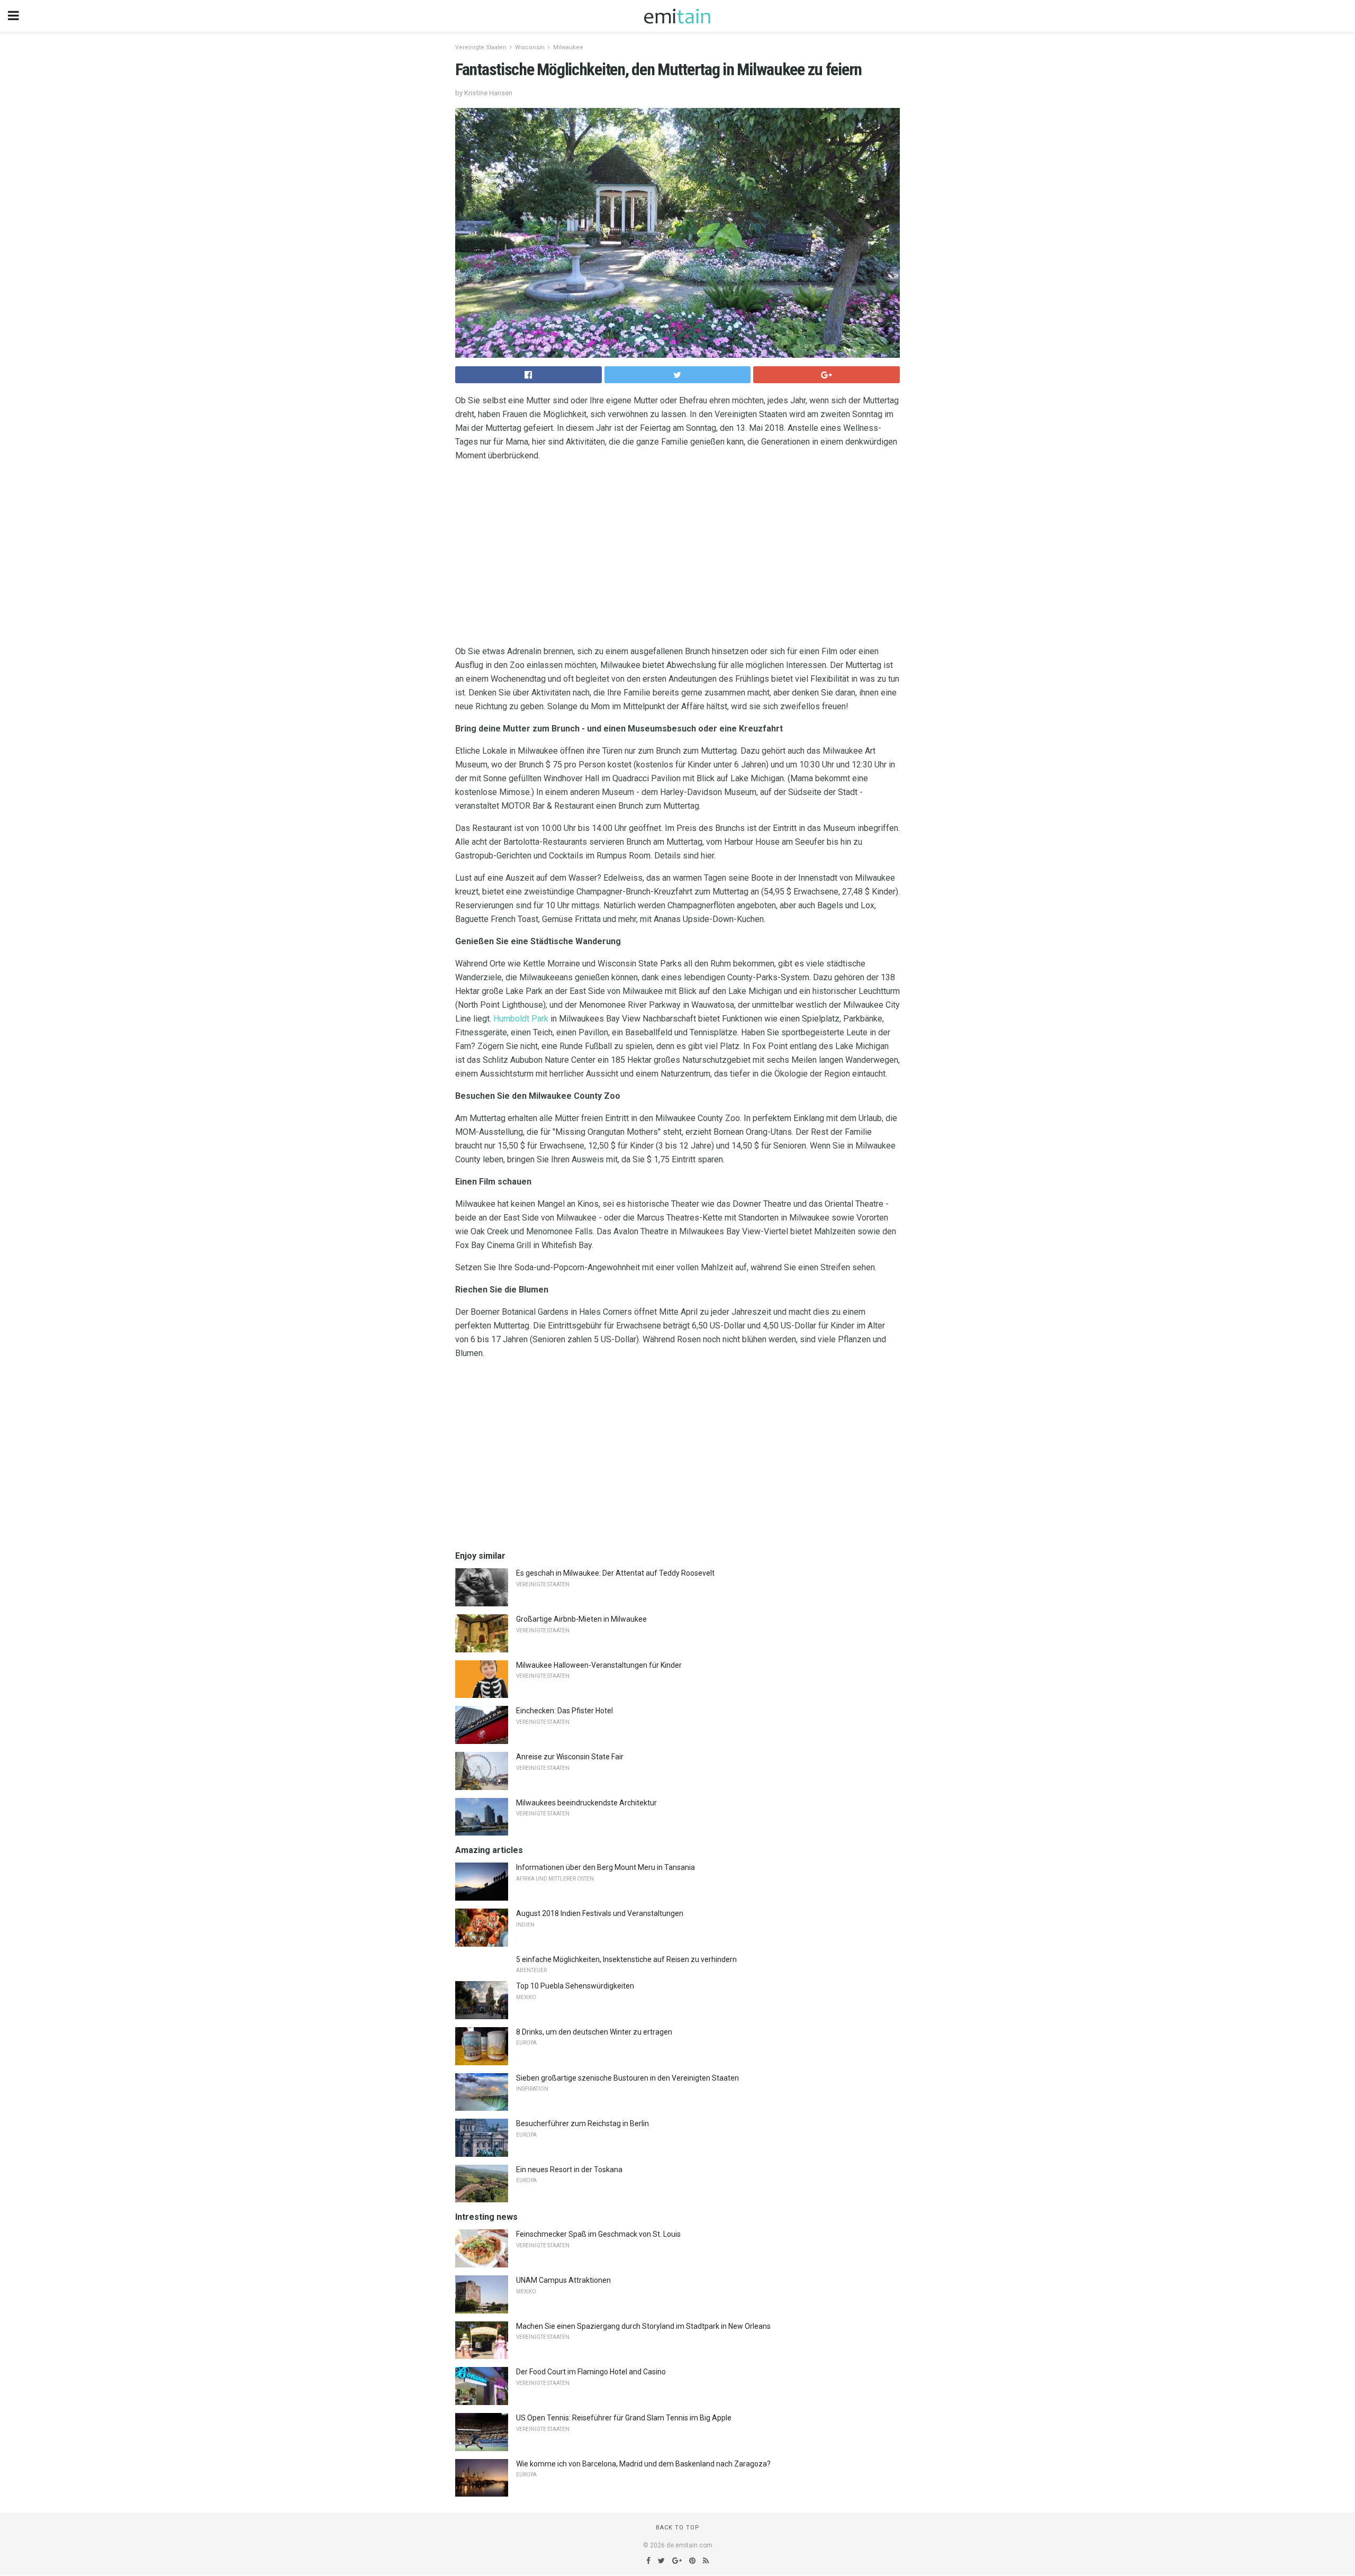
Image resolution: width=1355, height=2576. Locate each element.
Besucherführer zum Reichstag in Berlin (582, 2123)
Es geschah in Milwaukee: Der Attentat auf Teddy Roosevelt (615, 1573)
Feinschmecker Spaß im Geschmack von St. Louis (598, 2234)
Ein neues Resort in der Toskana (569, 2170)
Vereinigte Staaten (481, 47)
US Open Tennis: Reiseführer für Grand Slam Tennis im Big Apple (624, 2418)
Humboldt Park (521, 1019)
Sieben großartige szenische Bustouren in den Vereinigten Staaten (627, 2078)
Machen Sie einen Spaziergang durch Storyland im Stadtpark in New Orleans (643, 2326)
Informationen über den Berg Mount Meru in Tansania (606, 1867)
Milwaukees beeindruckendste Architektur (586, 1803)
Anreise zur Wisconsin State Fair (570, 1757)
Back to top (678, 2528)
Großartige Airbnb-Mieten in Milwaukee (581, 1619)
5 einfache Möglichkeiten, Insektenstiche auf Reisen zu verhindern (626, 1959)
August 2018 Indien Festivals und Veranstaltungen (600, 1913)
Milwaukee (568, 47)
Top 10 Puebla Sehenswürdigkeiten (575, 1986)
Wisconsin (530, 47)
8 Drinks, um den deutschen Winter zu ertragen (594, 2032)
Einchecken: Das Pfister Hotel (564, 1711)
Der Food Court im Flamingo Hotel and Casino (591, 2372)
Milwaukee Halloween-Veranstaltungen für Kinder (599, 1665)
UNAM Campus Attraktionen (563, 2280)
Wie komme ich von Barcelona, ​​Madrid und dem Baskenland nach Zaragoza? (643, 2464)
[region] (677, 556)
